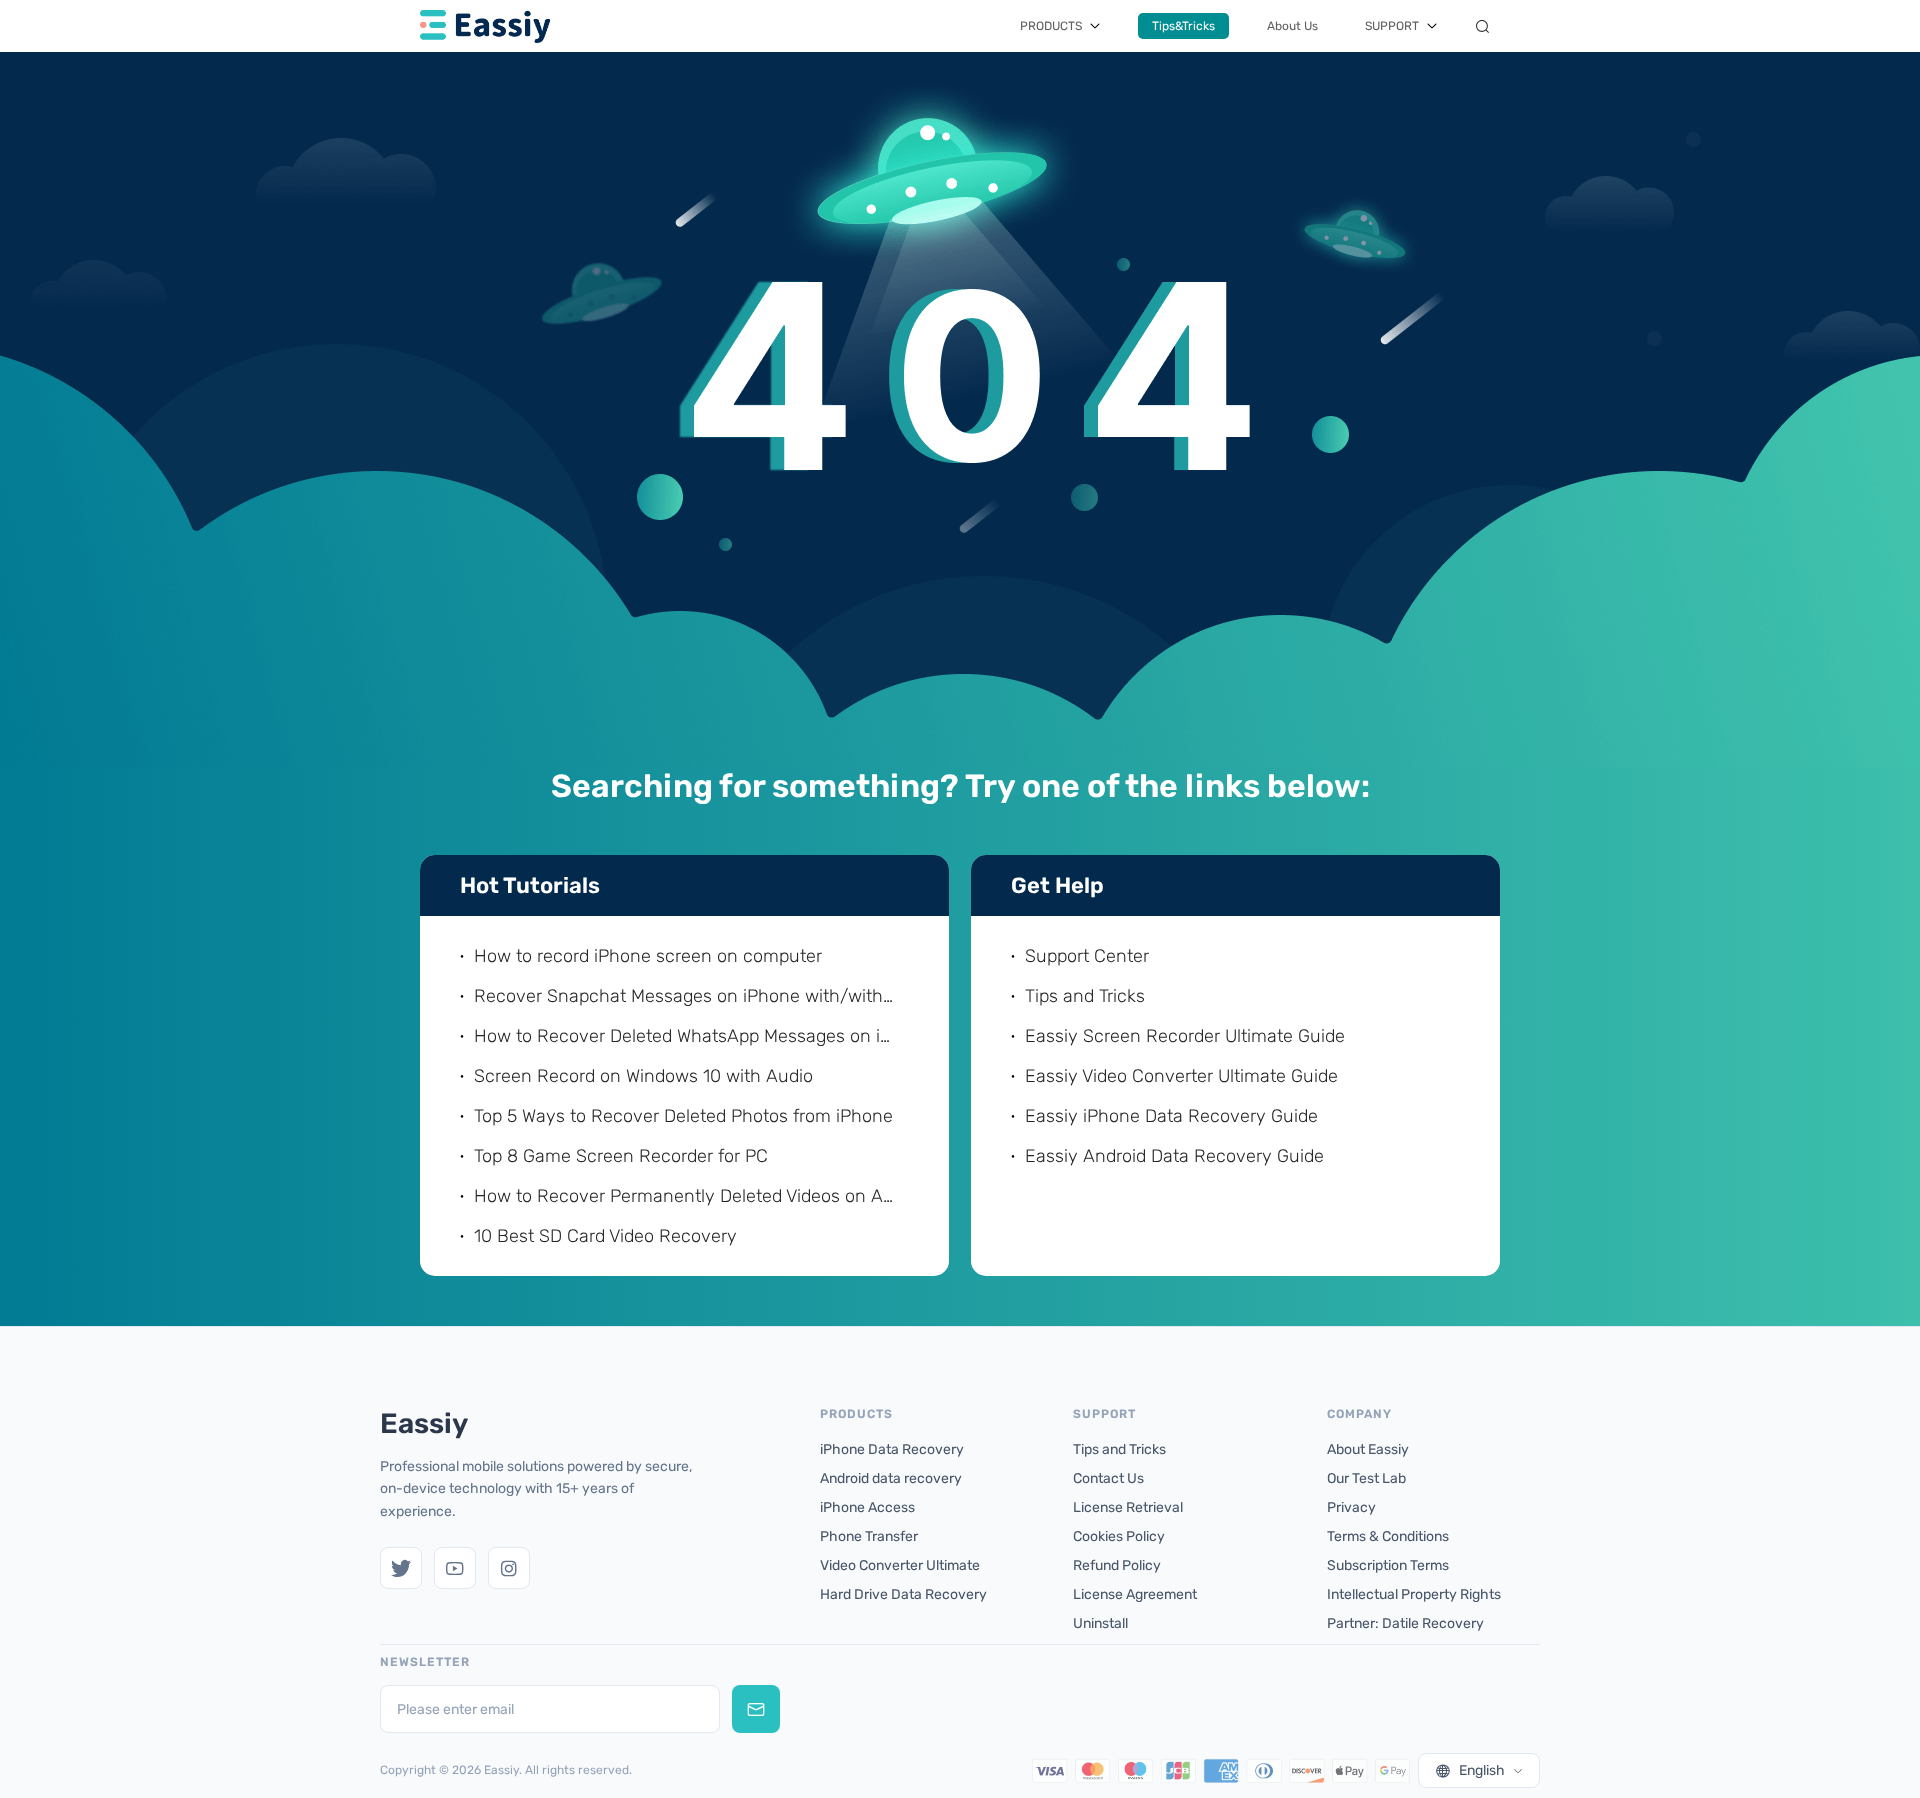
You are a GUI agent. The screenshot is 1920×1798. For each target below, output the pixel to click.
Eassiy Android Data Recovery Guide (1174, 1156)
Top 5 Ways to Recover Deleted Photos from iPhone (683, 1116)
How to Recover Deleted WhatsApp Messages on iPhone (686, 1036)
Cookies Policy (1119, 1536)
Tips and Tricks (1085, 996)
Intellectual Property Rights (1414, 1594)
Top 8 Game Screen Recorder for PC (621, 1156)
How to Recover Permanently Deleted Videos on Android (686, 1196)
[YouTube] (455, 1568)
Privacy (1351, 1507)
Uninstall (1100, 1623)
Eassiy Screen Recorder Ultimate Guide (1185, 1036)
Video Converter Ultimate (900, 1565)
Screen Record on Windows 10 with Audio (643, 1076)
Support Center (1087, 956)
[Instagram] (509, 1568)
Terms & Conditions (1388, 1536)
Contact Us (1108, 1478)
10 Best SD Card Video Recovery (605, 1236)
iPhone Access (867, 1507)
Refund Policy (1117, 1565)
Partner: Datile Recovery (1405, 1623)
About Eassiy (1368, 1449)
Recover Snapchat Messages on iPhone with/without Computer (686, 996)
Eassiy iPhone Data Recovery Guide (1171, 1116)
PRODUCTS (1051, 26)
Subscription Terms (1388, 1565)
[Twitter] (401, 1568)
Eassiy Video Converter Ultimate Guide (1181, 1076)
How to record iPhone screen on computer (648, 956)
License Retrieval (1128, 1507)
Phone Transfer (869, 1536)
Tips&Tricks (1183, 26)
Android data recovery (891, 1478)
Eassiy (424, 1423)
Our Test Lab (1366, 1478)
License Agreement (1135, 1594)
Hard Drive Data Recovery (903, 1594)
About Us (1292, 26)
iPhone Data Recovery (892, 1449)
